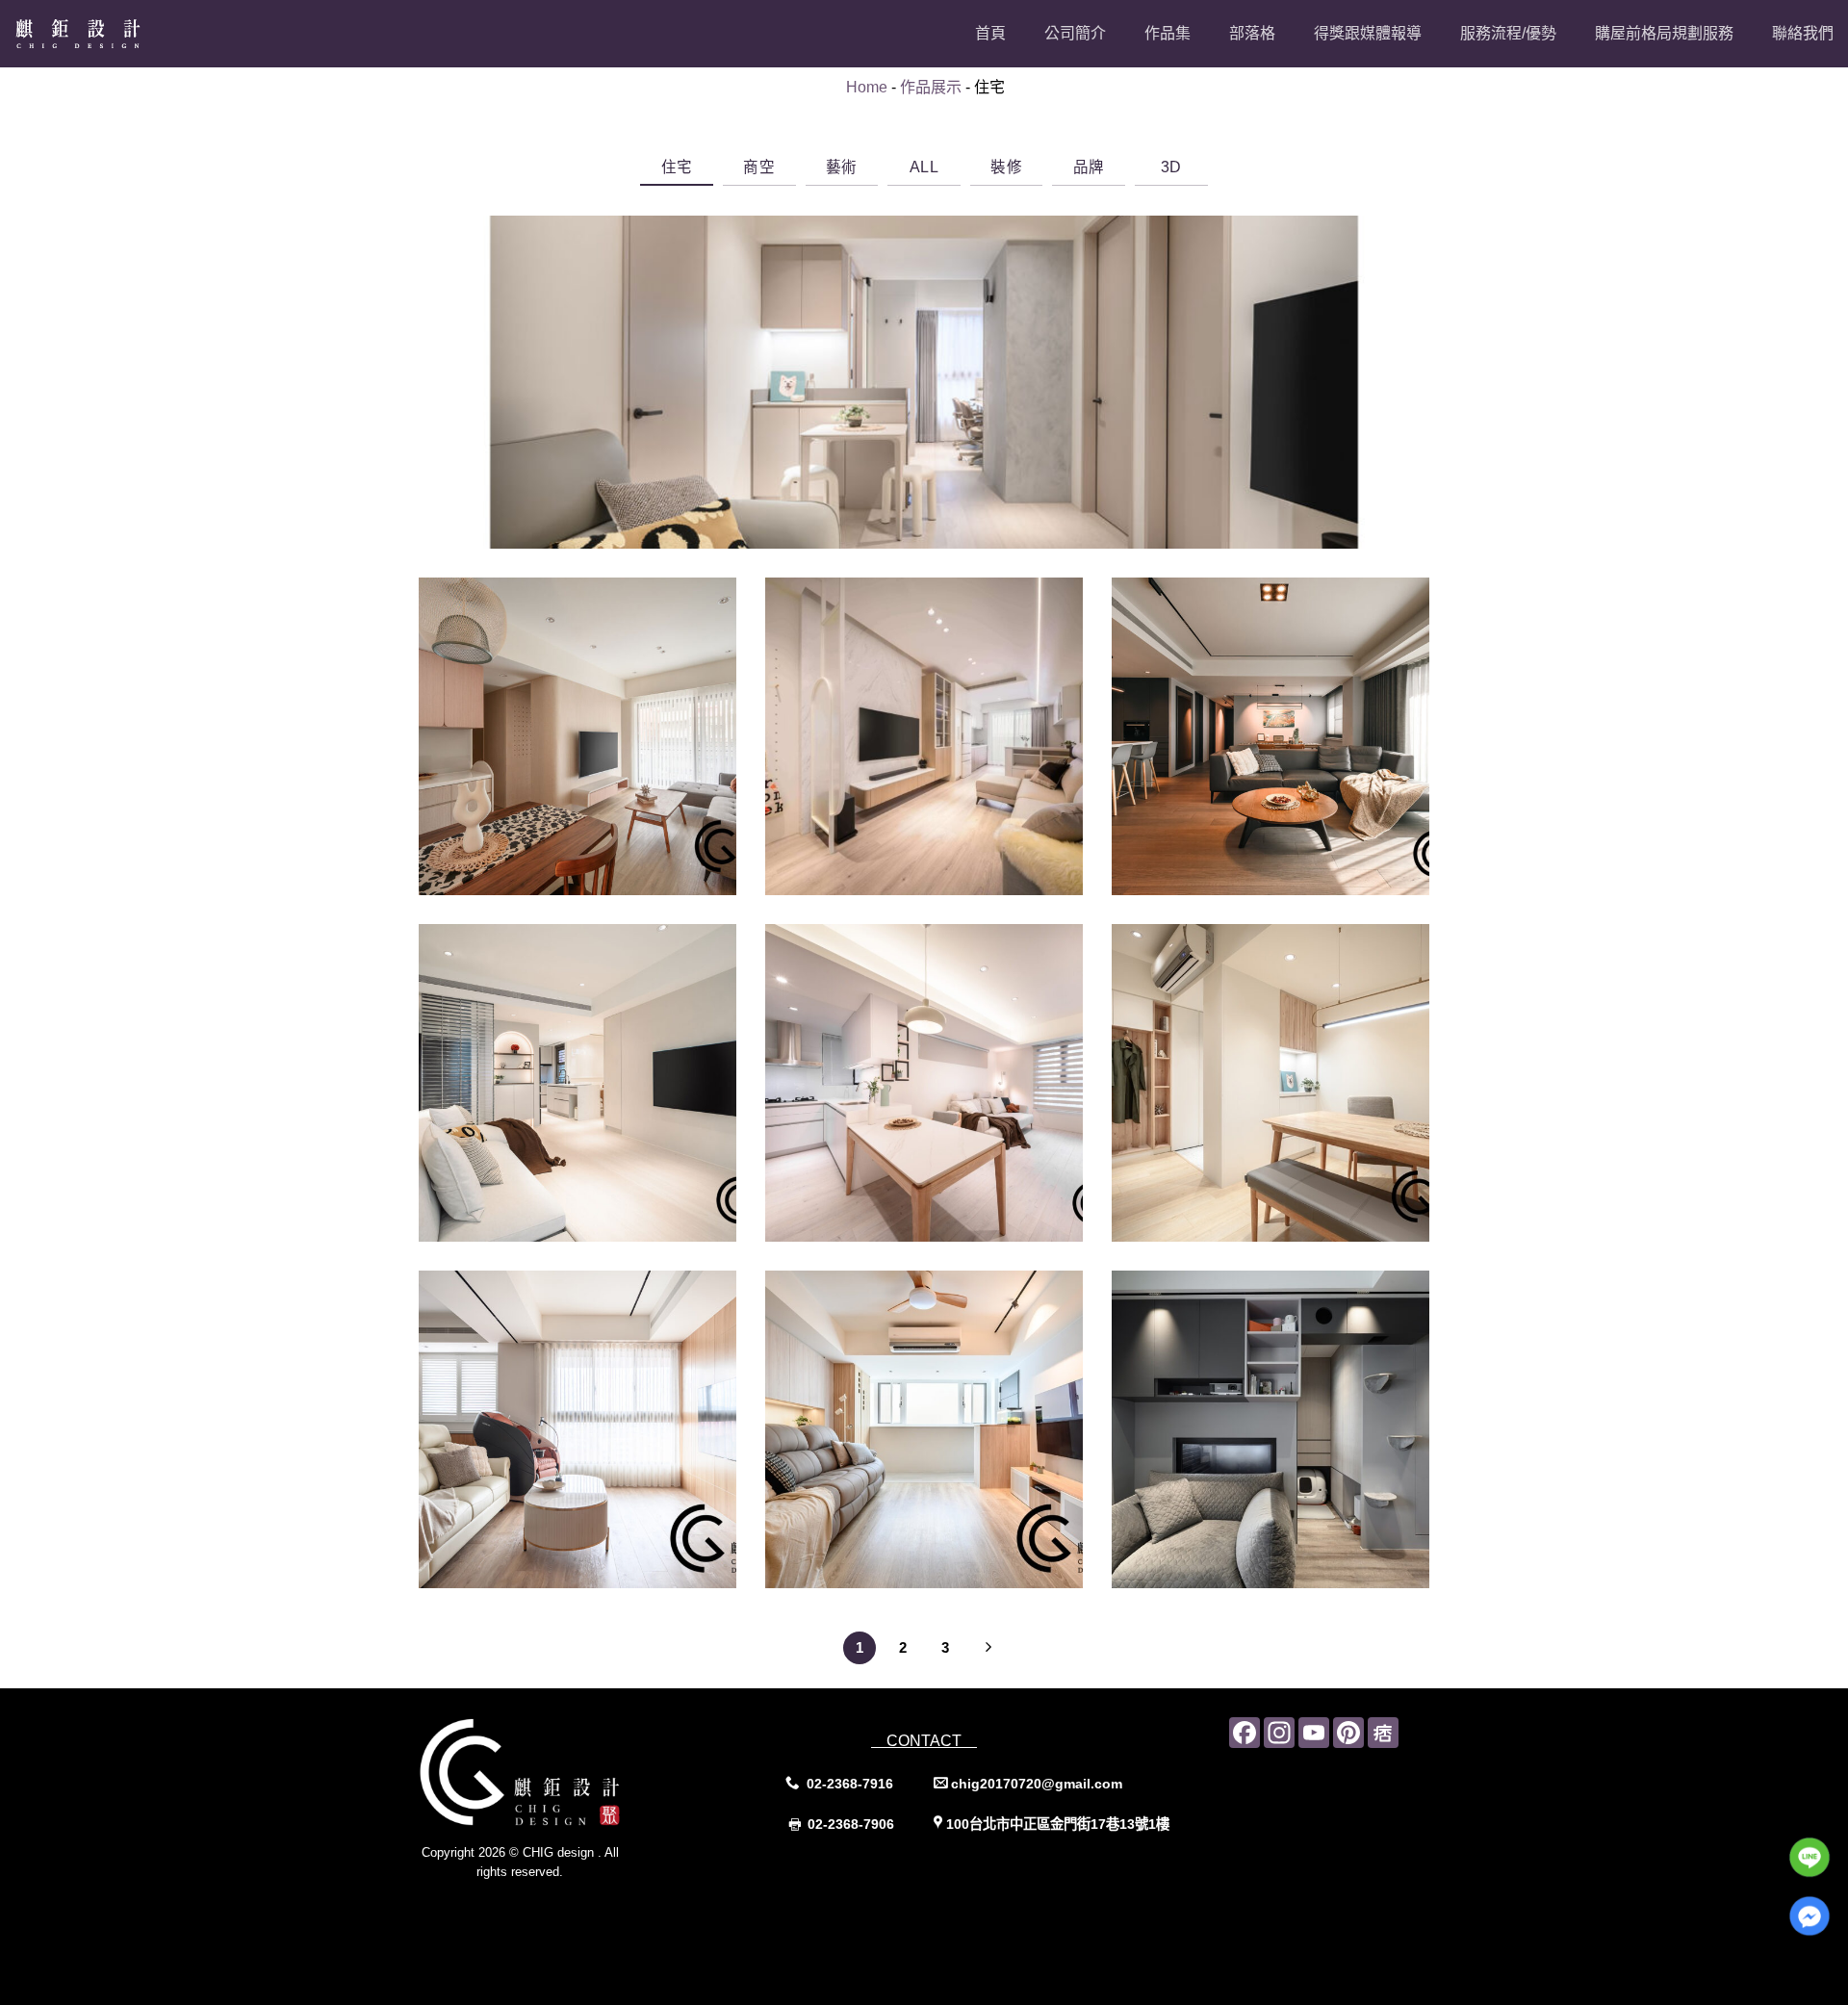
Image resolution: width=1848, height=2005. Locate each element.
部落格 (1252, 33)
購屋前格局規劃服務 (1664, 33)
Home (867, 87)
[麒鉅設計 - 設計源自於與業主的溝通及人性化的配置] (111, 34)
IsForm (563, 1910)
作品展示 (931, 87)
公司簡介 (1075, 33)
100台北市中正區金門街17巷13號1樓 (1058, 1824)
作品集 (1168, 33)
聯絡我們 (1803, 33)
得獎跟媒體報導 (1368, 33)
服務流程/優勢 (1508, 33)
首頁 (990, 33)
